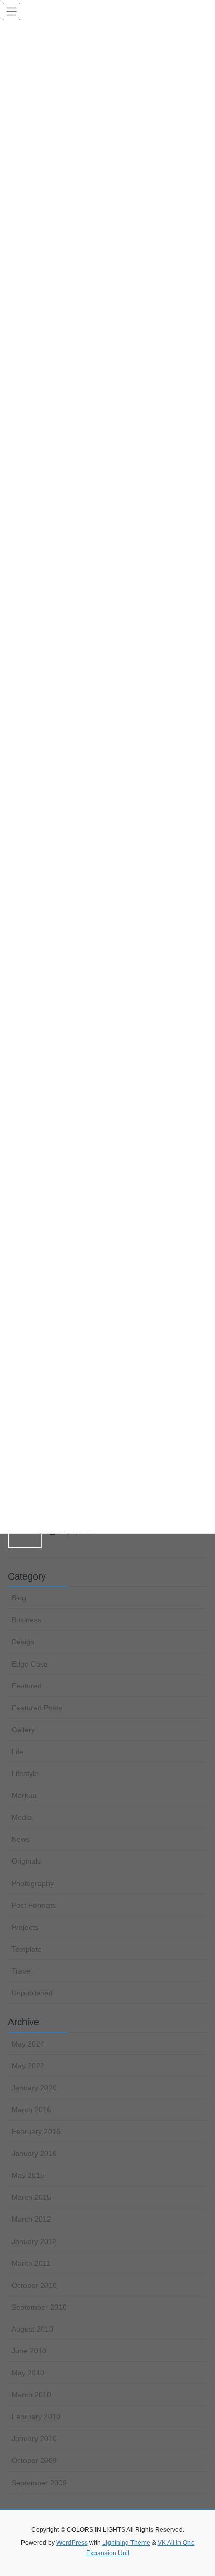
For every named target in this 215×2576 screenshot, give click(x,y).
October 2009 (34, 2460)
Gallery (23, 1730)
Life (17, 1752)
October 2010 (34, 2285)
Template (27, 1949)
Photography (33, 1883)
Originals (26, 1861)
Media (22, 1817)
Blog (19, 1598)
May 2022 (28, 2066)
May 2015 (28, 2175)
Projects (25, 1927)
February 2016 (36, 2131)
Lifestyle (25, 1773)
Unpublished (32, 1993)
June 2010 (29, 2351)
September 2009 (39, 2483)
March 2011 (31, 2263)
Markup (24, 1795)
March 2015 (31, 2197)
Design (23, 1642)
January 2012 (34, 2241)
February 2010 (36, 2417)
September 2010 (39, 2307)
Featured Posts (37, 1708)
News (21, 1839)
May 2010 (28, 2373)
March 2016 (31, 2110)
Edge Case (30, 1664)
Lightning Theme (126, 2543)
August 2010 (32, 2329)
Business (26, 1620)
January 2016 (34, 2153)
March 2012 (31, 2219)
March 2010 (31, 2395)
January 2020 (34, 2088)
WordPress (72, 2543)
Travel (22, 1971)
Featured (27, 1686)
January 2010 (34, 2438)
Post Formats (34, 1905)
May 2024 (28, 2044)
